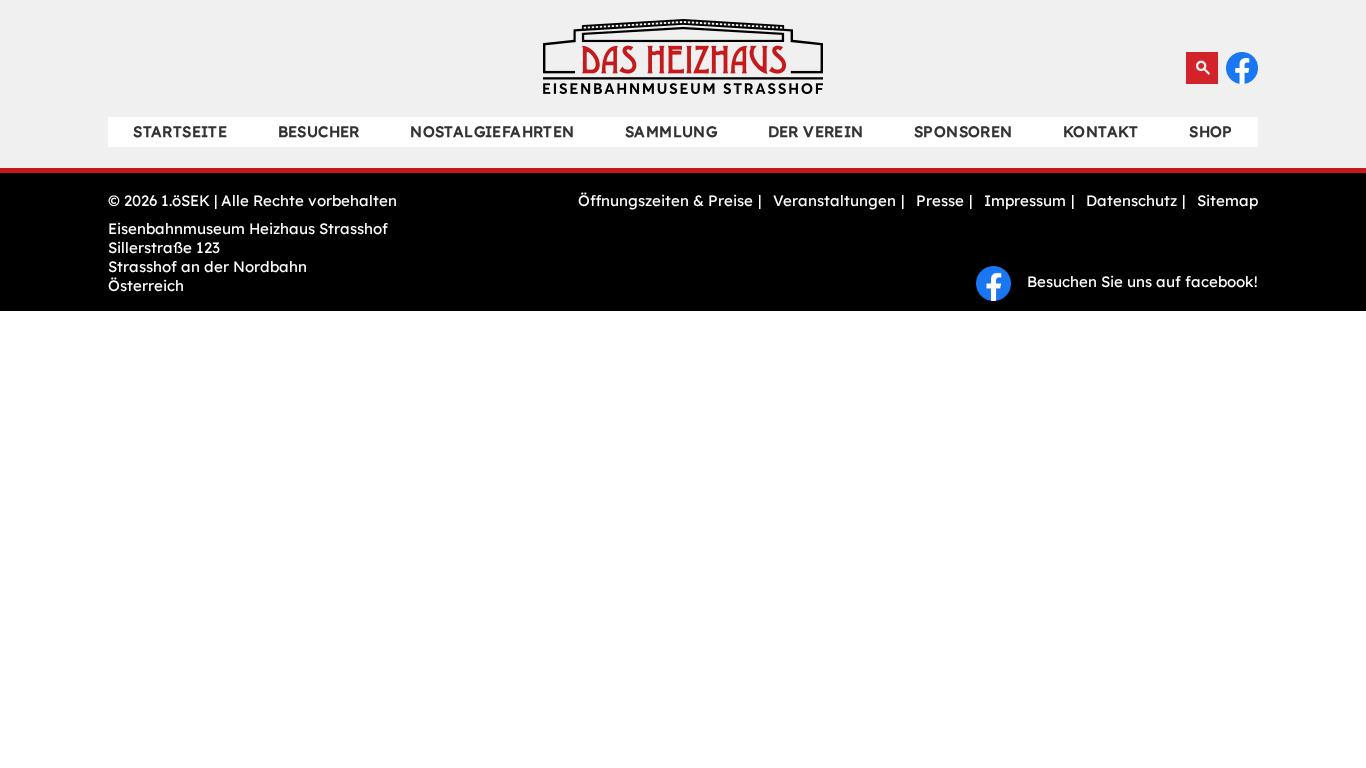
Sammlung (671, 131)
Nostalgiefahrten (492, 131)
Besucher (319, 131)
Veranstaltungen (834, 200)
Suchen (1202, 68)
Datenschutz (1131, 200)
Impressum (1025, 200)
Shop (1211, 131)
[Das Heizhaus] (683, 88)
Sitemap (1227, 200)
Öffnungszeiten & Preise (665, 200)
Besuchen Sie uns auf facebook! (1134, 281)
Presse (940, 200)
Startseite (180, 131)
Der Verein (816, 131)
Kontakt (1101, 131)
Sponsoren (963, 131)
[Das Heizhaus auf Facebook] (1242, 78)
